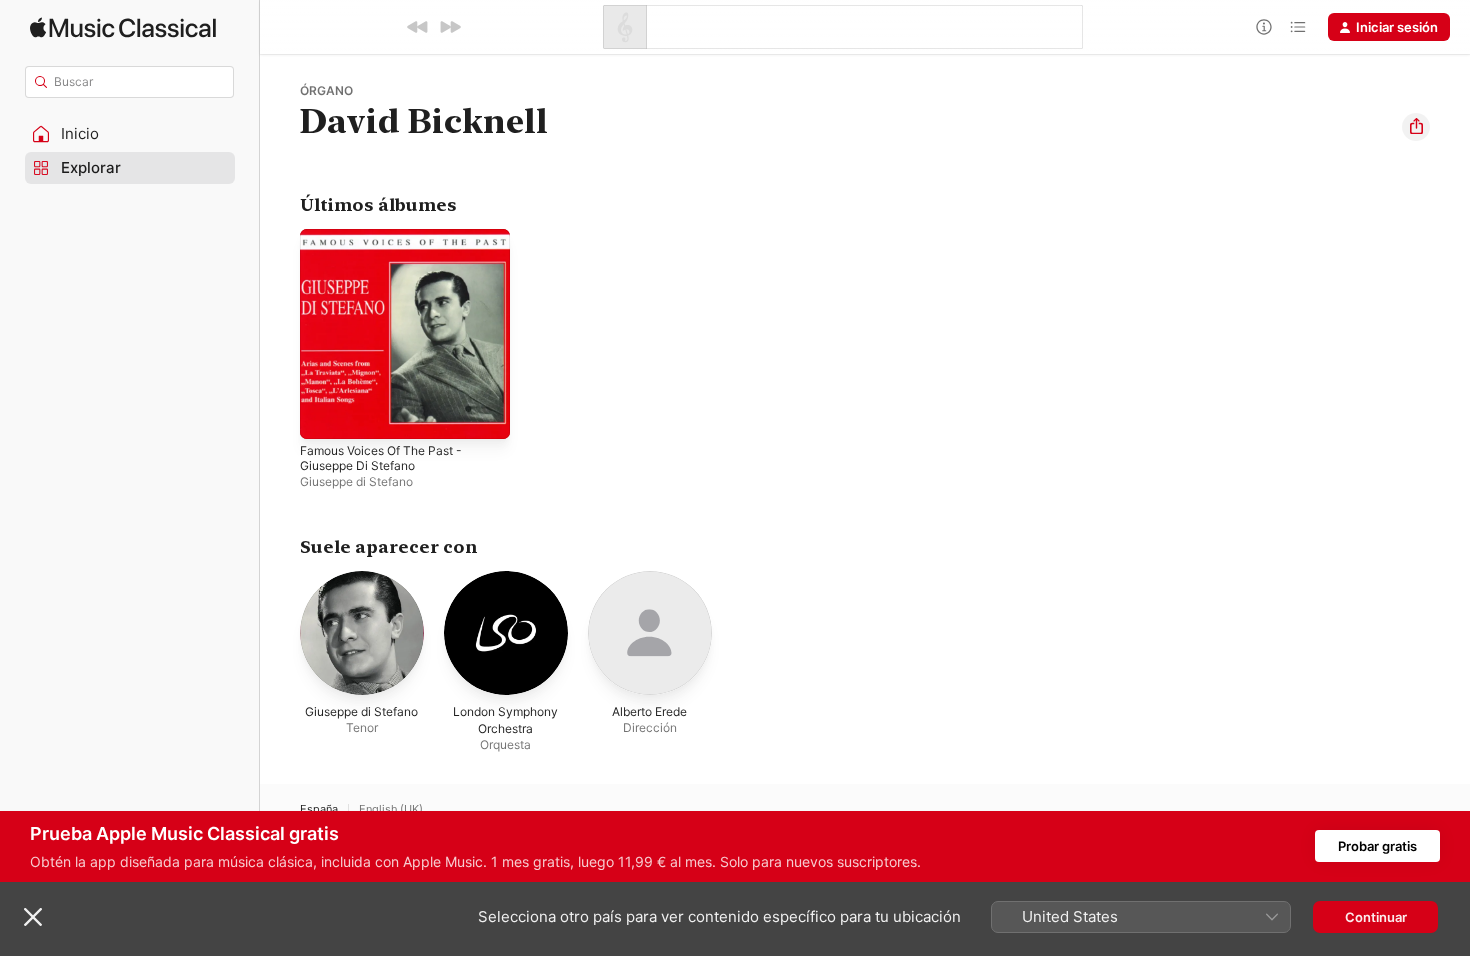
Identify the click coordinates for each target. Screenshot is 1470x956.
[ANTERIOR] (418, 27)
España (319, 809)
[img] (123, 27)
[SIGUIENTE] (450, 27)
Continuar (1376, 917)
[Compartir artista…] (1416, 127)
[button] (130, 134)
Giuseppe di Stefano (356, 481)
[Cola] (1298, 27)
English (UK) (391, 809)
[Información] (1264, 27)
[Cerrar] (33, 917)
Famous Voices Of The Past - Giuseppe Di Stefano (391, 245)
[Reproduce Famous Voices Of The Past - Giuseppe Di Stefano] (325, 414)
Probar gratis (1377, 846)
